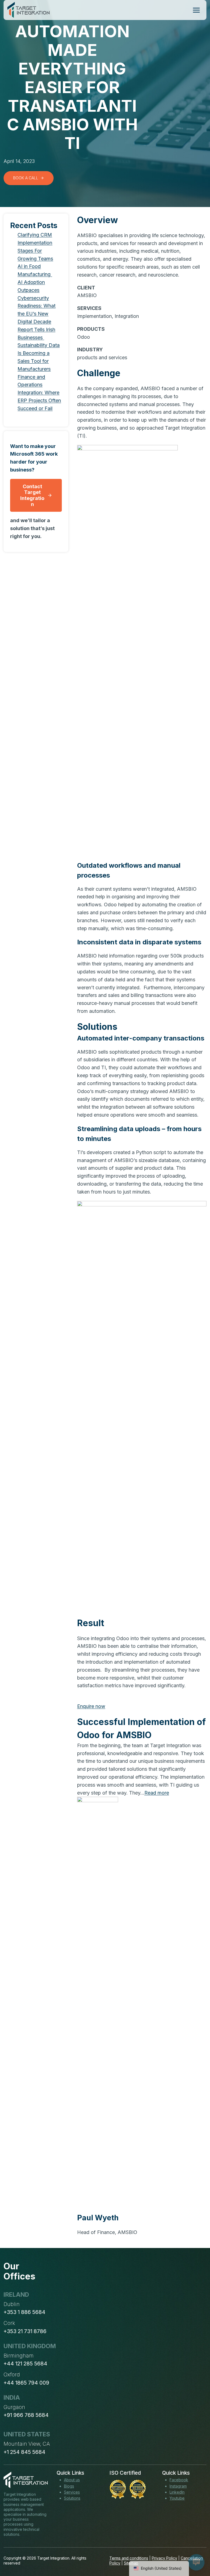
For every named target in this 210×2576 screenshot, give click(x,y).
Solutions (72, 2498)
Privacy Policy (164, 2558)
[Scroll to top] (196, 2552)
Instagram (178, 2486)
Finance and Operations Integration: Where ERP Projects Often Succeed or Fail (39, 393)
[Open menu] (196, 10)
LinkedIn (177, 2492)
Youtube (177, 2498)
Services (72, 2492)
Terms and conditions (129, 2558)
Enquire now (91, 1706)
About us (72, 2480)
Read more (157, 1793)
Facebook (179, 2480)
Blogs (69, 2486)
